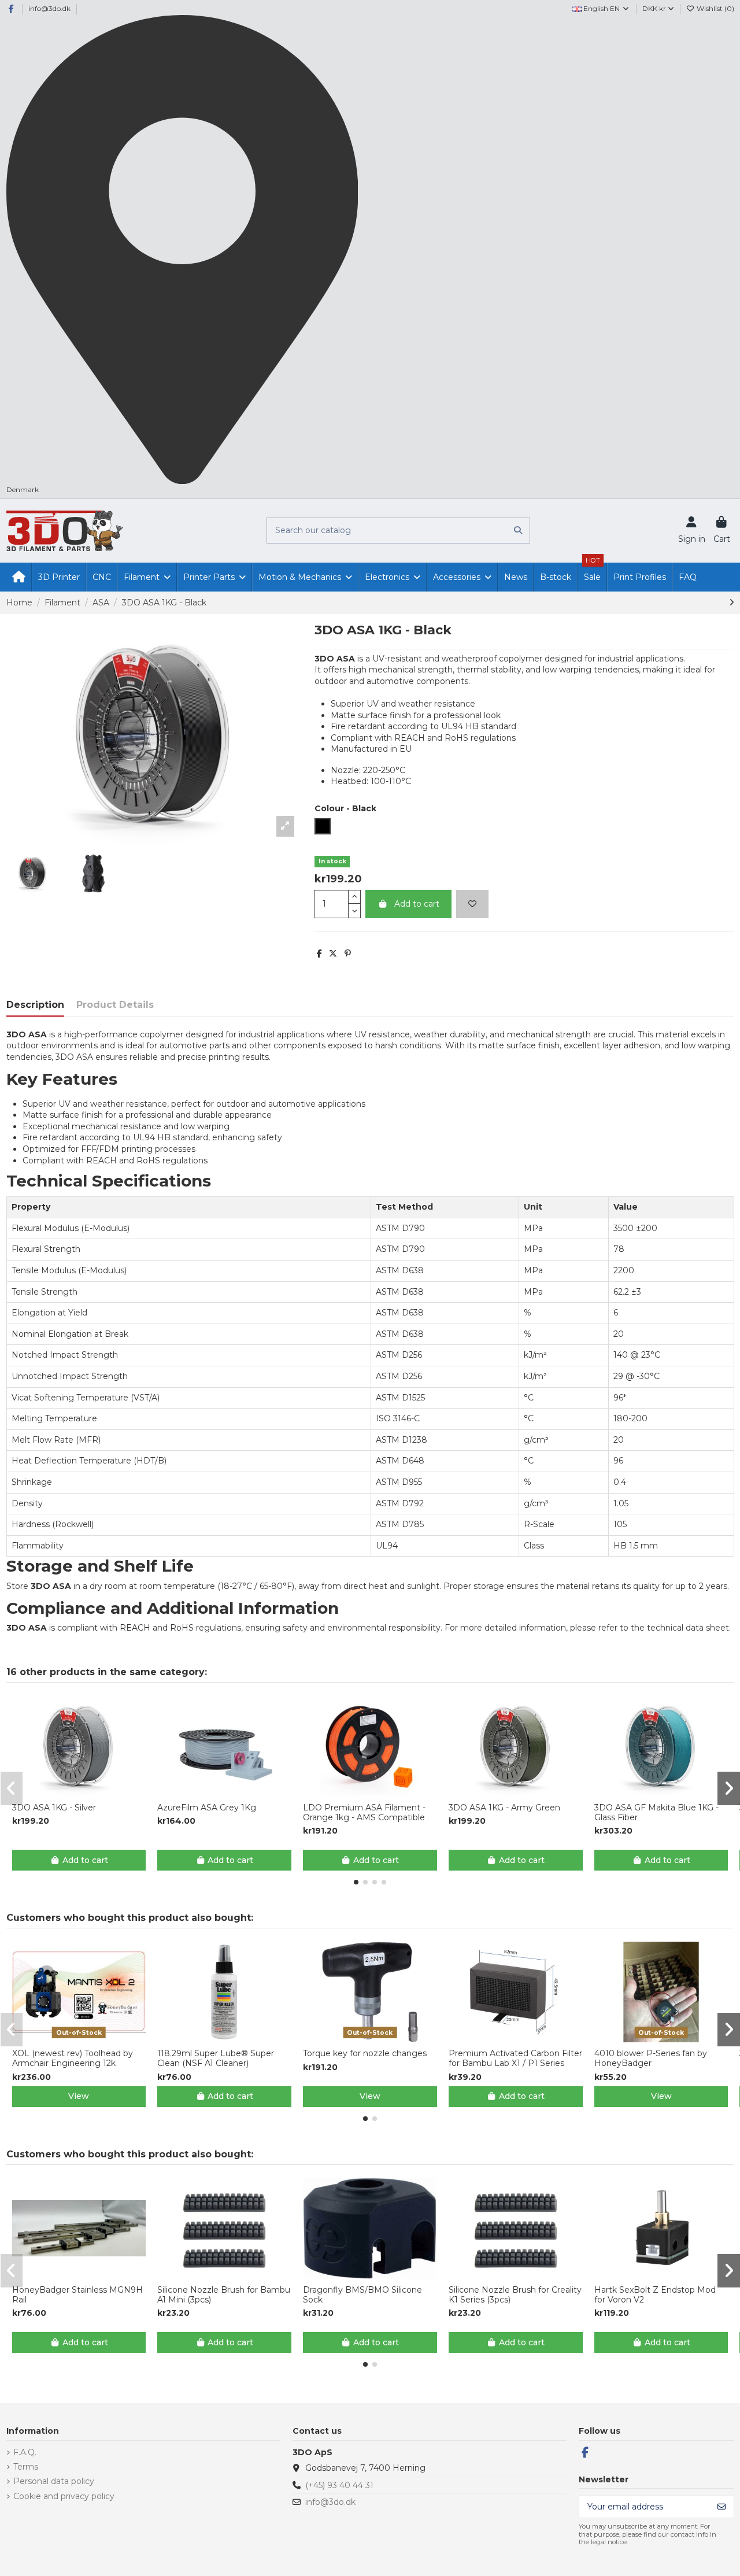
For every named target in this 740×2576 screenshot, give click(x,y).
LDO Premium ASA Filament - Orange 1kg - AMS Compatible (364, 1813)
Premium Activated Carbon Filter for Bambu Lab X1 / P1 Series (515, 2058)
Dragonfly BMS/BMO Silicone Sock (362, 2295)
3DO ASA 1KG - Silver (54, 1808)
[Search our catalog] (518, 531)
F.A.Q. (25, 2452)
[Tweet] (333, 953)
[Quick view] (87, 1793)
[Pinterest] (348, 953)
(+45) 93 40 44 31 (339, 2485)
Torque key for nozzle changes (365, 2054)
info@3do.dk (49, 8)
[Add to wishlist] (472, 904)
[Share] (319, 953)
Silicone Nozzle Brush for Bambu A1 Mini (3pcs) (224, 2295)
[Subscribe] (721, 2507)
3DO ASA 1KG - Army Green (504, 1808)
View (79, 2096)
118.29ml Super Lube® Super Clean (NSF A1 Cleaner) (216, 2058)
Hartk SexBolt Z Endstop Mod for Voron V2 (655, 2295)
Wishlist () (715, 8)
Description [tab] (35, 1005)
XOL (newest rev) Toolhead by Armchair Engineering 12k (73, 2058)
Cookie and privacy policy (64, 2496)
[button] (356, 1882)
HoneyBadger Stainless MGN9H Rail (77, 2295)
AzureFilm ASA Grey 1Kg (207, 1808)
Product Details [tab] (115, 1005)
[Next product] (732, 603)
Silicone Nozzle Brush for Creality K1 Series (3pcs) (515, 2295)
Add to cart (417, 904)
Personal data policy (54, 2481)
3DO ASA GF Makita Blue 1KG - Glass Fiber (656, 1813)
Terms (26, 2467)
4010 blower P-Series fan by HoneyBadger (651, 2058)
